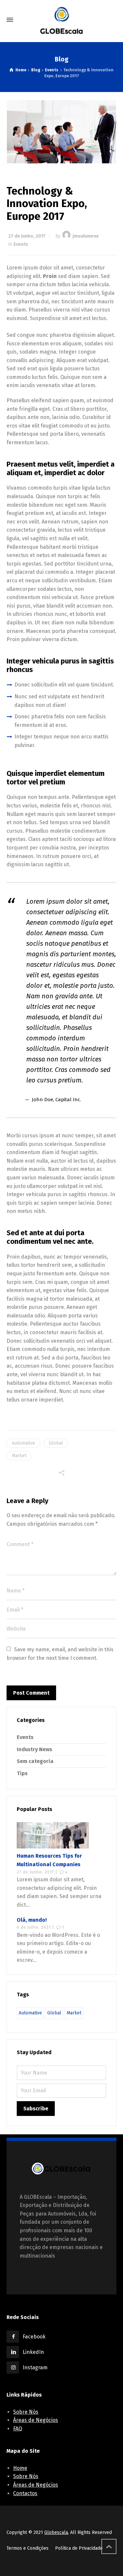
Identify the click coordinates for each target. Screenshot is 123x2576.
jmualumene (86, 236)
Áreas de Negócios (36, 2420)
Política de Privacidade (79, 2548)
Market (19, 1456)
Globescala (56, 2532)
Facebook (34, 2337)
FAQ (18, 2429)
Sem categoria (35, 1761)
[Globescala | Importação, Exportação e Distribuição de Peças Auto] (61, 20)
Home (20, 2468)
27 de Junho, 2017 (27, 236)
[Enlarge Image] (62, 132)
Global (56, 1443)
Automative (23, 1443)
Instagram (35, 2367)
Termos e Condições (28, 2548)
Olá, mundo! (32, 1920)
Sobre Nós (26, 2412)
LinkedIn (33, 2352)
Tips (22, 1773)
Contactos (25, 2493)
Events (21, 244)
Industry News (34, 1749)
